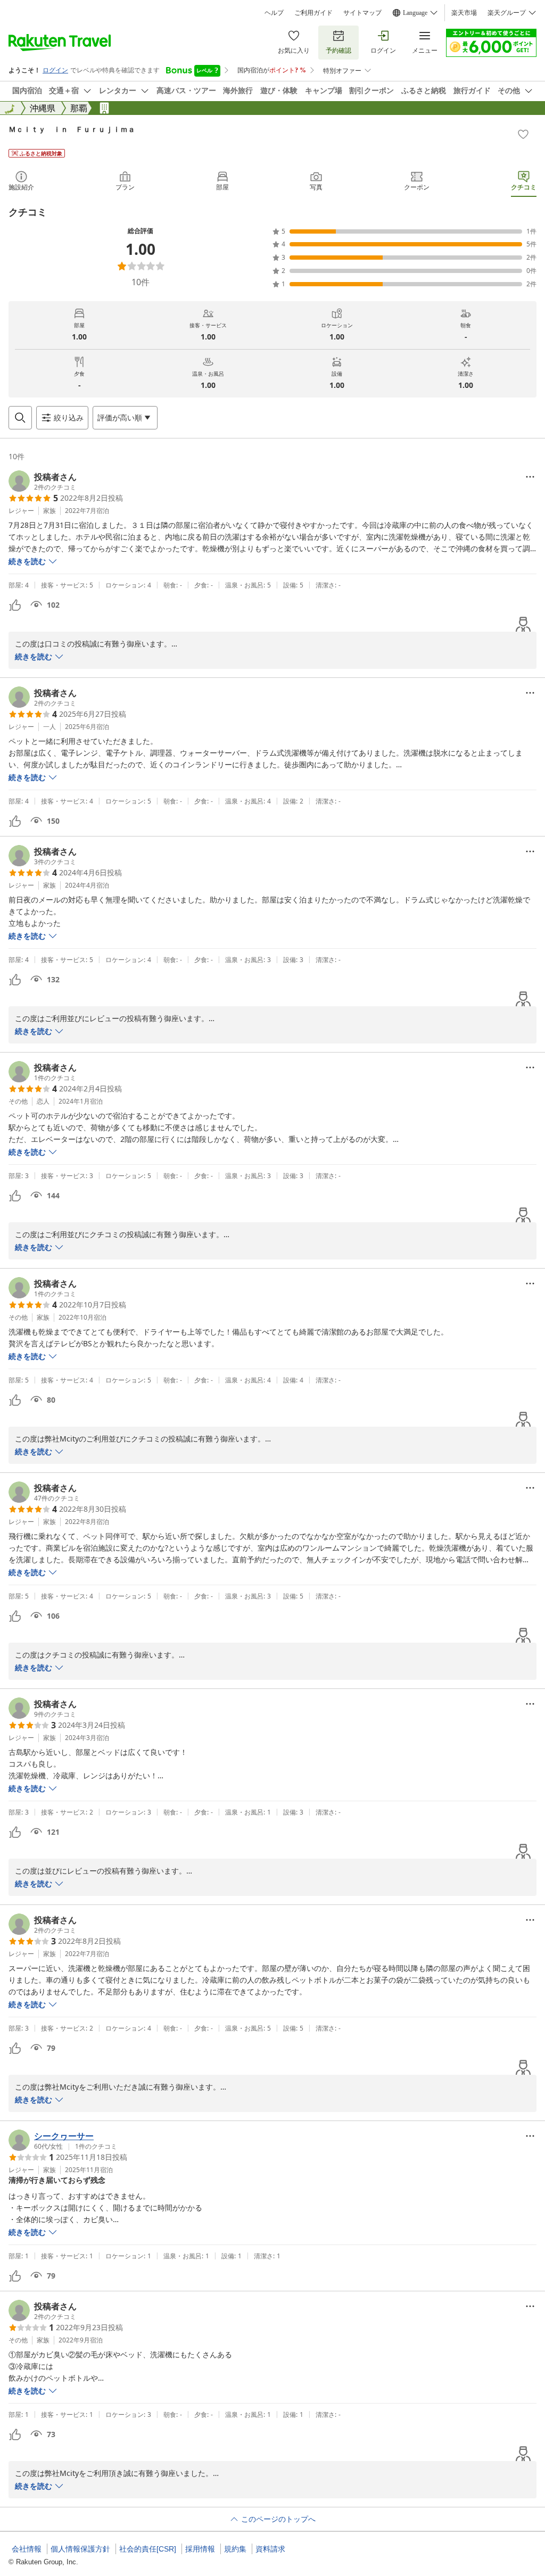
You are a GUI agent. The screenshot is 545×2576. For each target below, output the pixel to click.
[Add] (523, 134)
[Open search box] (20, 418)
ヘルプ (274, 13)
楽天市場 (464, 13)
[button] (43, 481)
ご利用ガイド (313, 13)
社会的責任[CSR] (148, 2549)
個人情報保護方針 (80, 2549)
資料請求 (270, 2549)
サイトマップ (362, 13)
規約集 (235, 2549)
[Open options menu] (530, 477)
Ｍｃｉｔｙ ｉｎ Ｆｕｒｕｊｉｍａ (72, 129)
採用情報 (200, 2549)
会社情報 (27, 2549)
